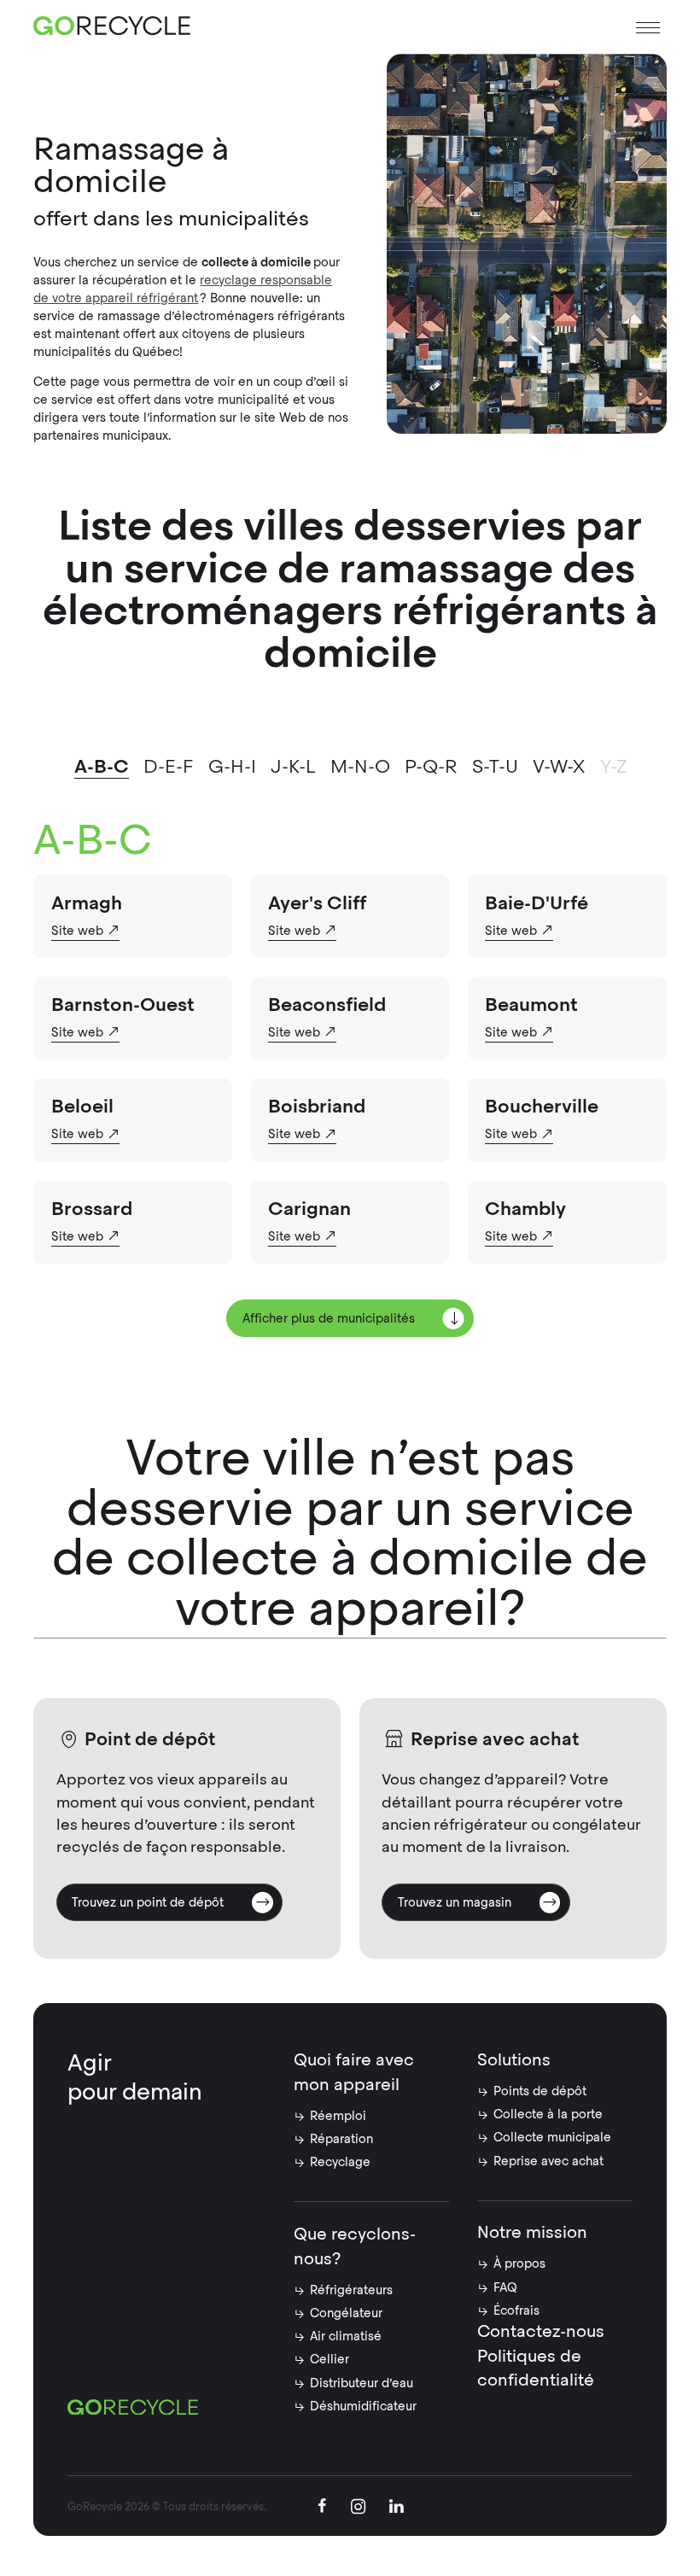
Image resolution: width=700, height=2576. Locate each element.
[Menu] (648, 28)
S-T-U (495, 766)
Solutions (514, 2060)
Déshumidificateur (363, 2406)
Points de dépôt (540, 2091)
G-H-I (232, 766)
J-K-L (293, 766)
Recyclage (340, 2162)
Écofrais (516, 2310)
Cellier (330, 2359)
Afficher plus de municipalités (329, 1318)
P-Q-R (431, 766)
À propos (519, 2263)
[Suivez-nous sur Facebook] (322, 2508)
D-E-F (168, 766)
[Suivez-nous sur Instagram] (358, 2509)
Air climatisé (346, 2336)
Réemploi (338, 2116)
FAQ (505, 2287)
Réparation (341, 2139)
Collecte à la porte (548, 2114)
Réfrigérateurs (351, 2290)
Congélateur (346, 2313)
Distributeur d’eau (362, 2383)
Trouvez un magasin (455, 1902)
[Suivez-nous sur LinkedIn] (397, 2508)
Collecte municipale (552, 2137)
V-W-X (559, 766)
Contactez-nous (541, 2331)
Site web (77, 931)
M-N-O (360, 766)
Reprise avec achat (548, 2161)
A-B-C (102, 766)
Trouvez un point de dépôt (148, 1902)
